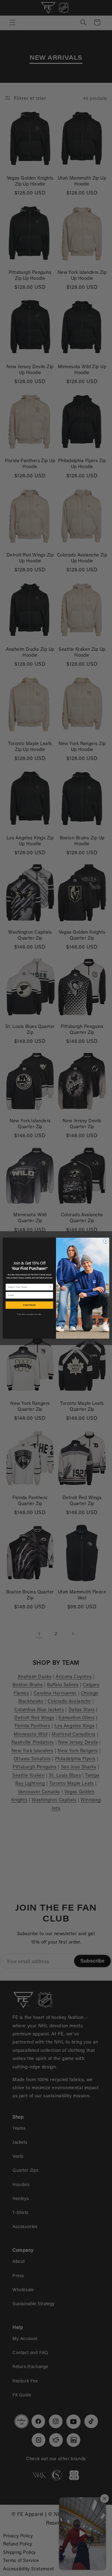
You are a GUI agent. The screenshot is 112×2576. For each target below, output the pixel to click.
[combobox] (28, 1287)
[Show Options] (51, 1287)
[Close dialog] (106, 1241)
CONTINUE (29, 1305)
